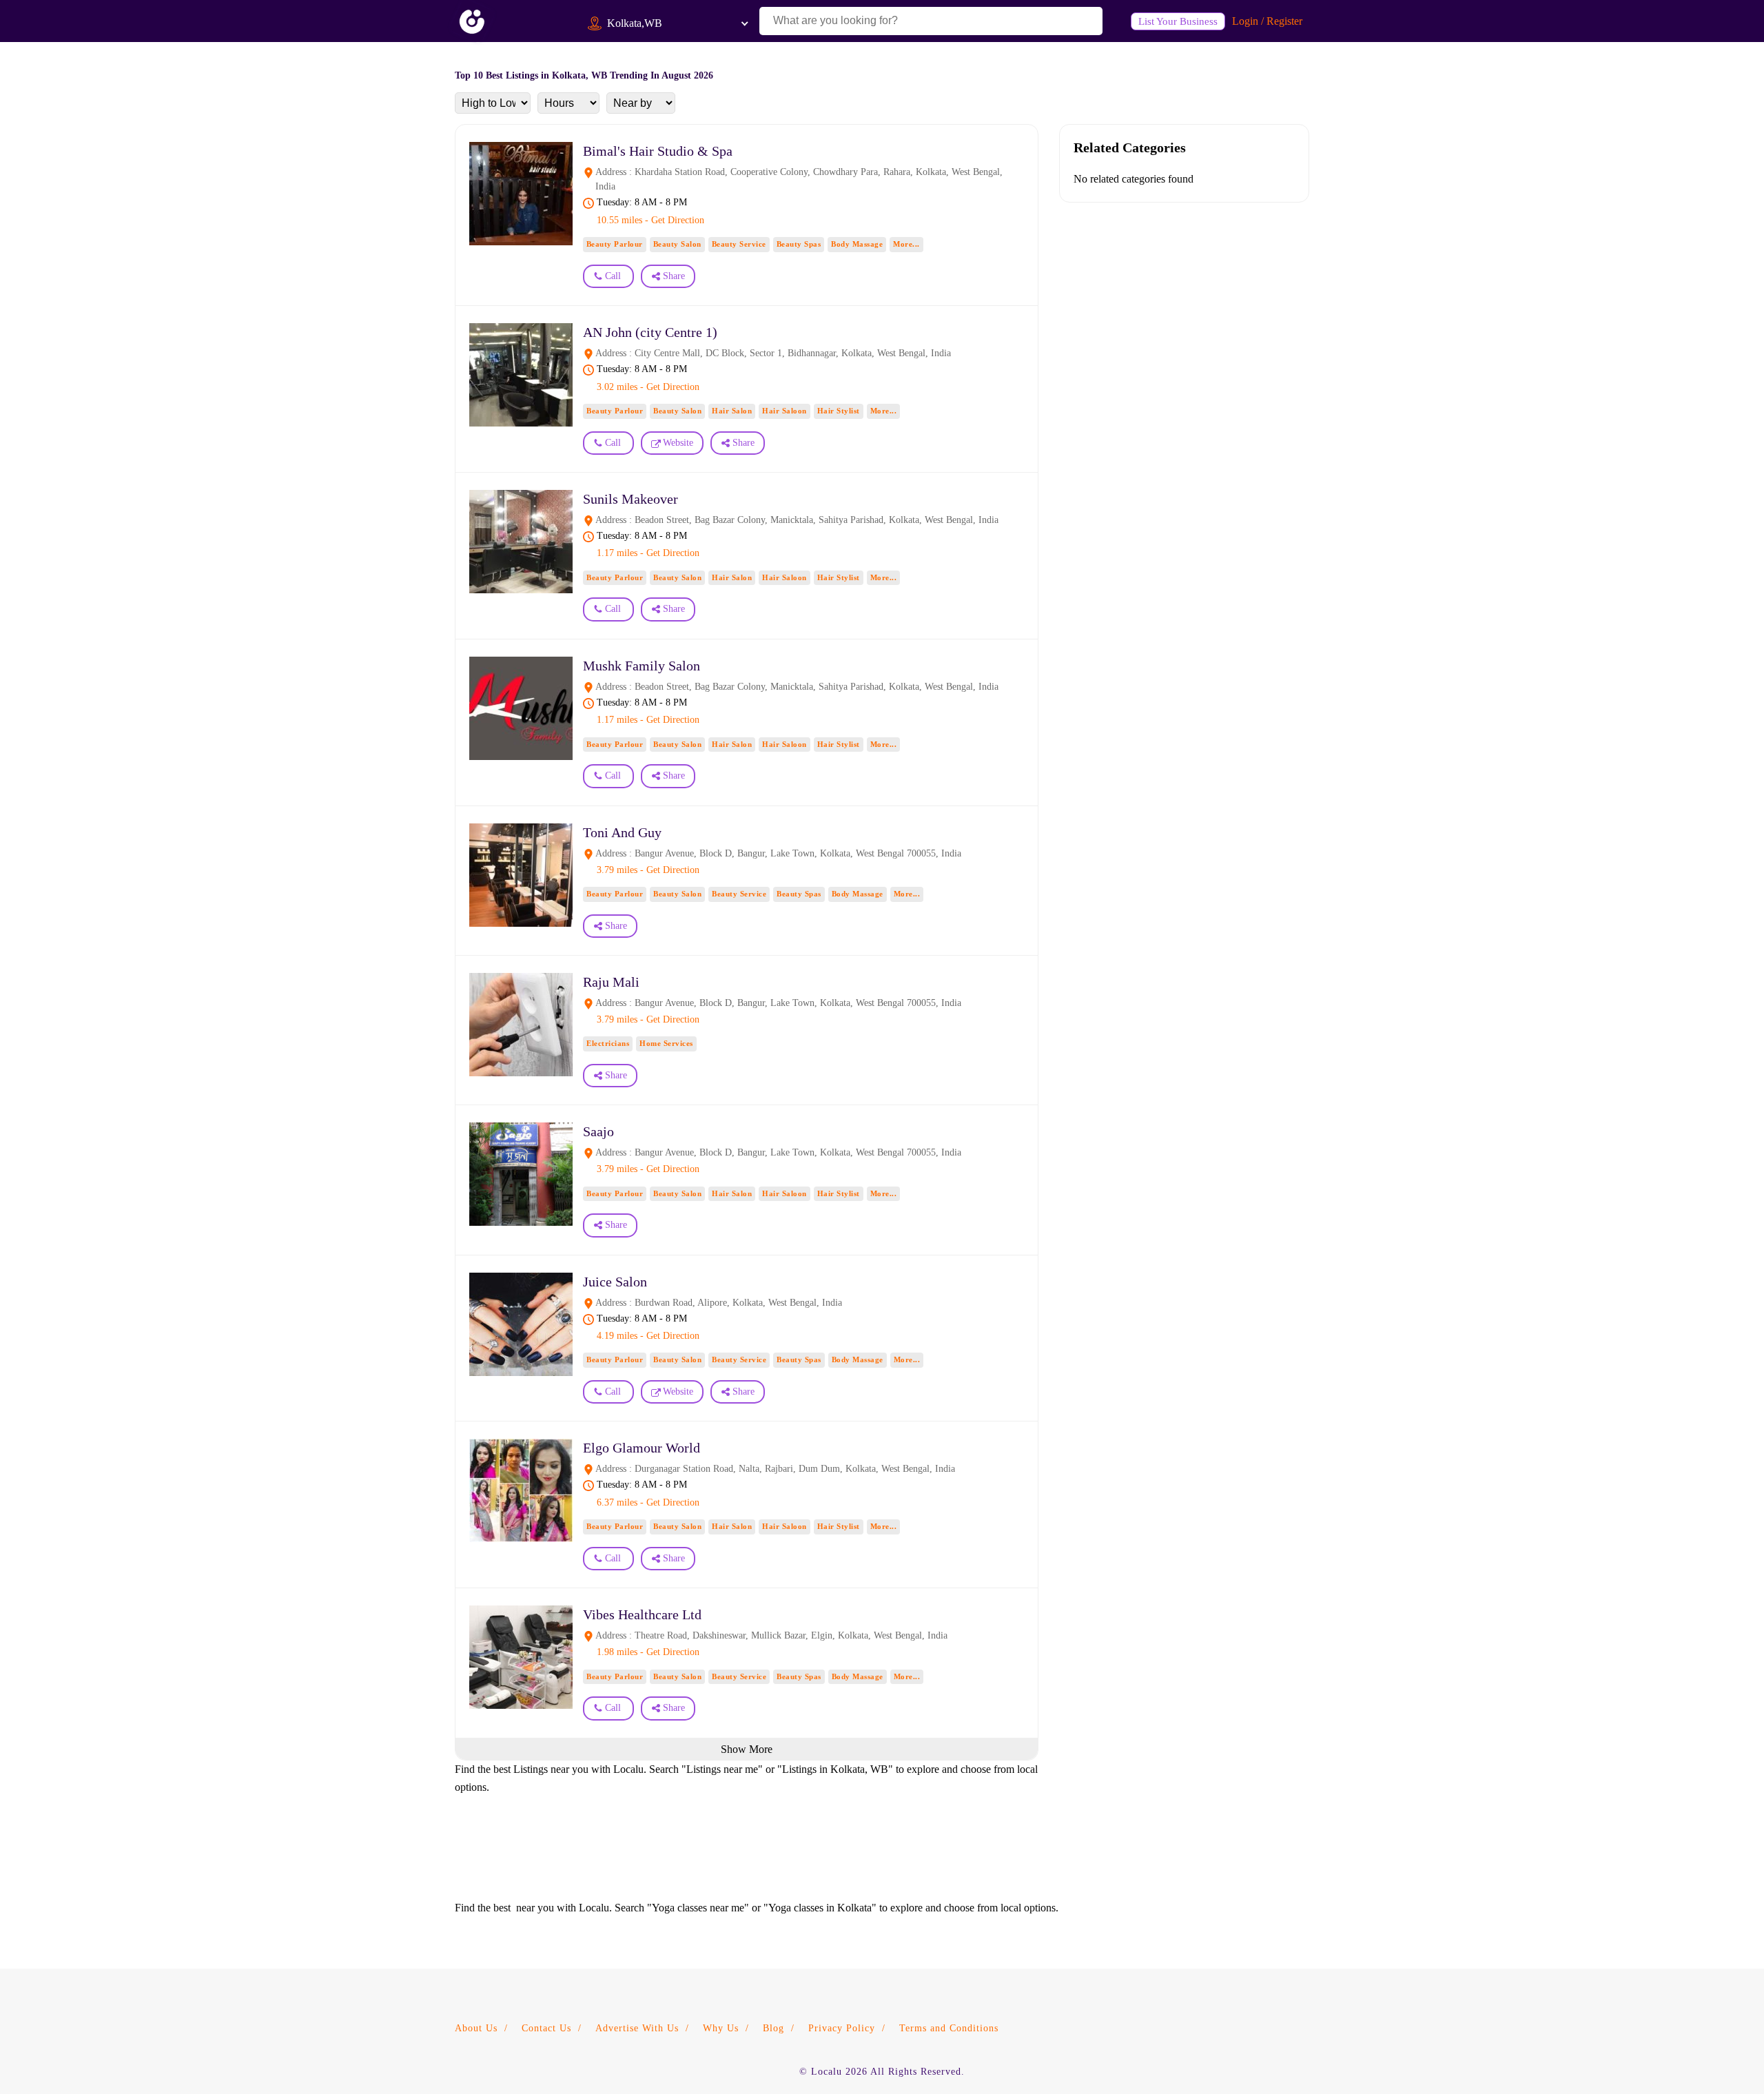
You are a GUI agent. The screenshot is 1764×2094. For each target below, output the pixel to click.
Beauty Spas (799, 244)
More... (906, 244)
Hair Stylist (839, 411)
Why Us (721, 2028)
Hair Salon (732, 411)
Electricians (608, 1043)
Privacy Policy (842, 2028)
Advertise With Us (637, 2028)
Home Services (666, 1043)
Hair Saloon (784, 411)
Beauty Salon (677, 244)
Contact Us (546, 2028)
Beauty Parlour (615, 244)
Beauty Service (739, 244)
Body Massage (857, 244)
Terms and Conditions (949, 2028)
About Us (476, 2028)
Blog (773, 2028)
